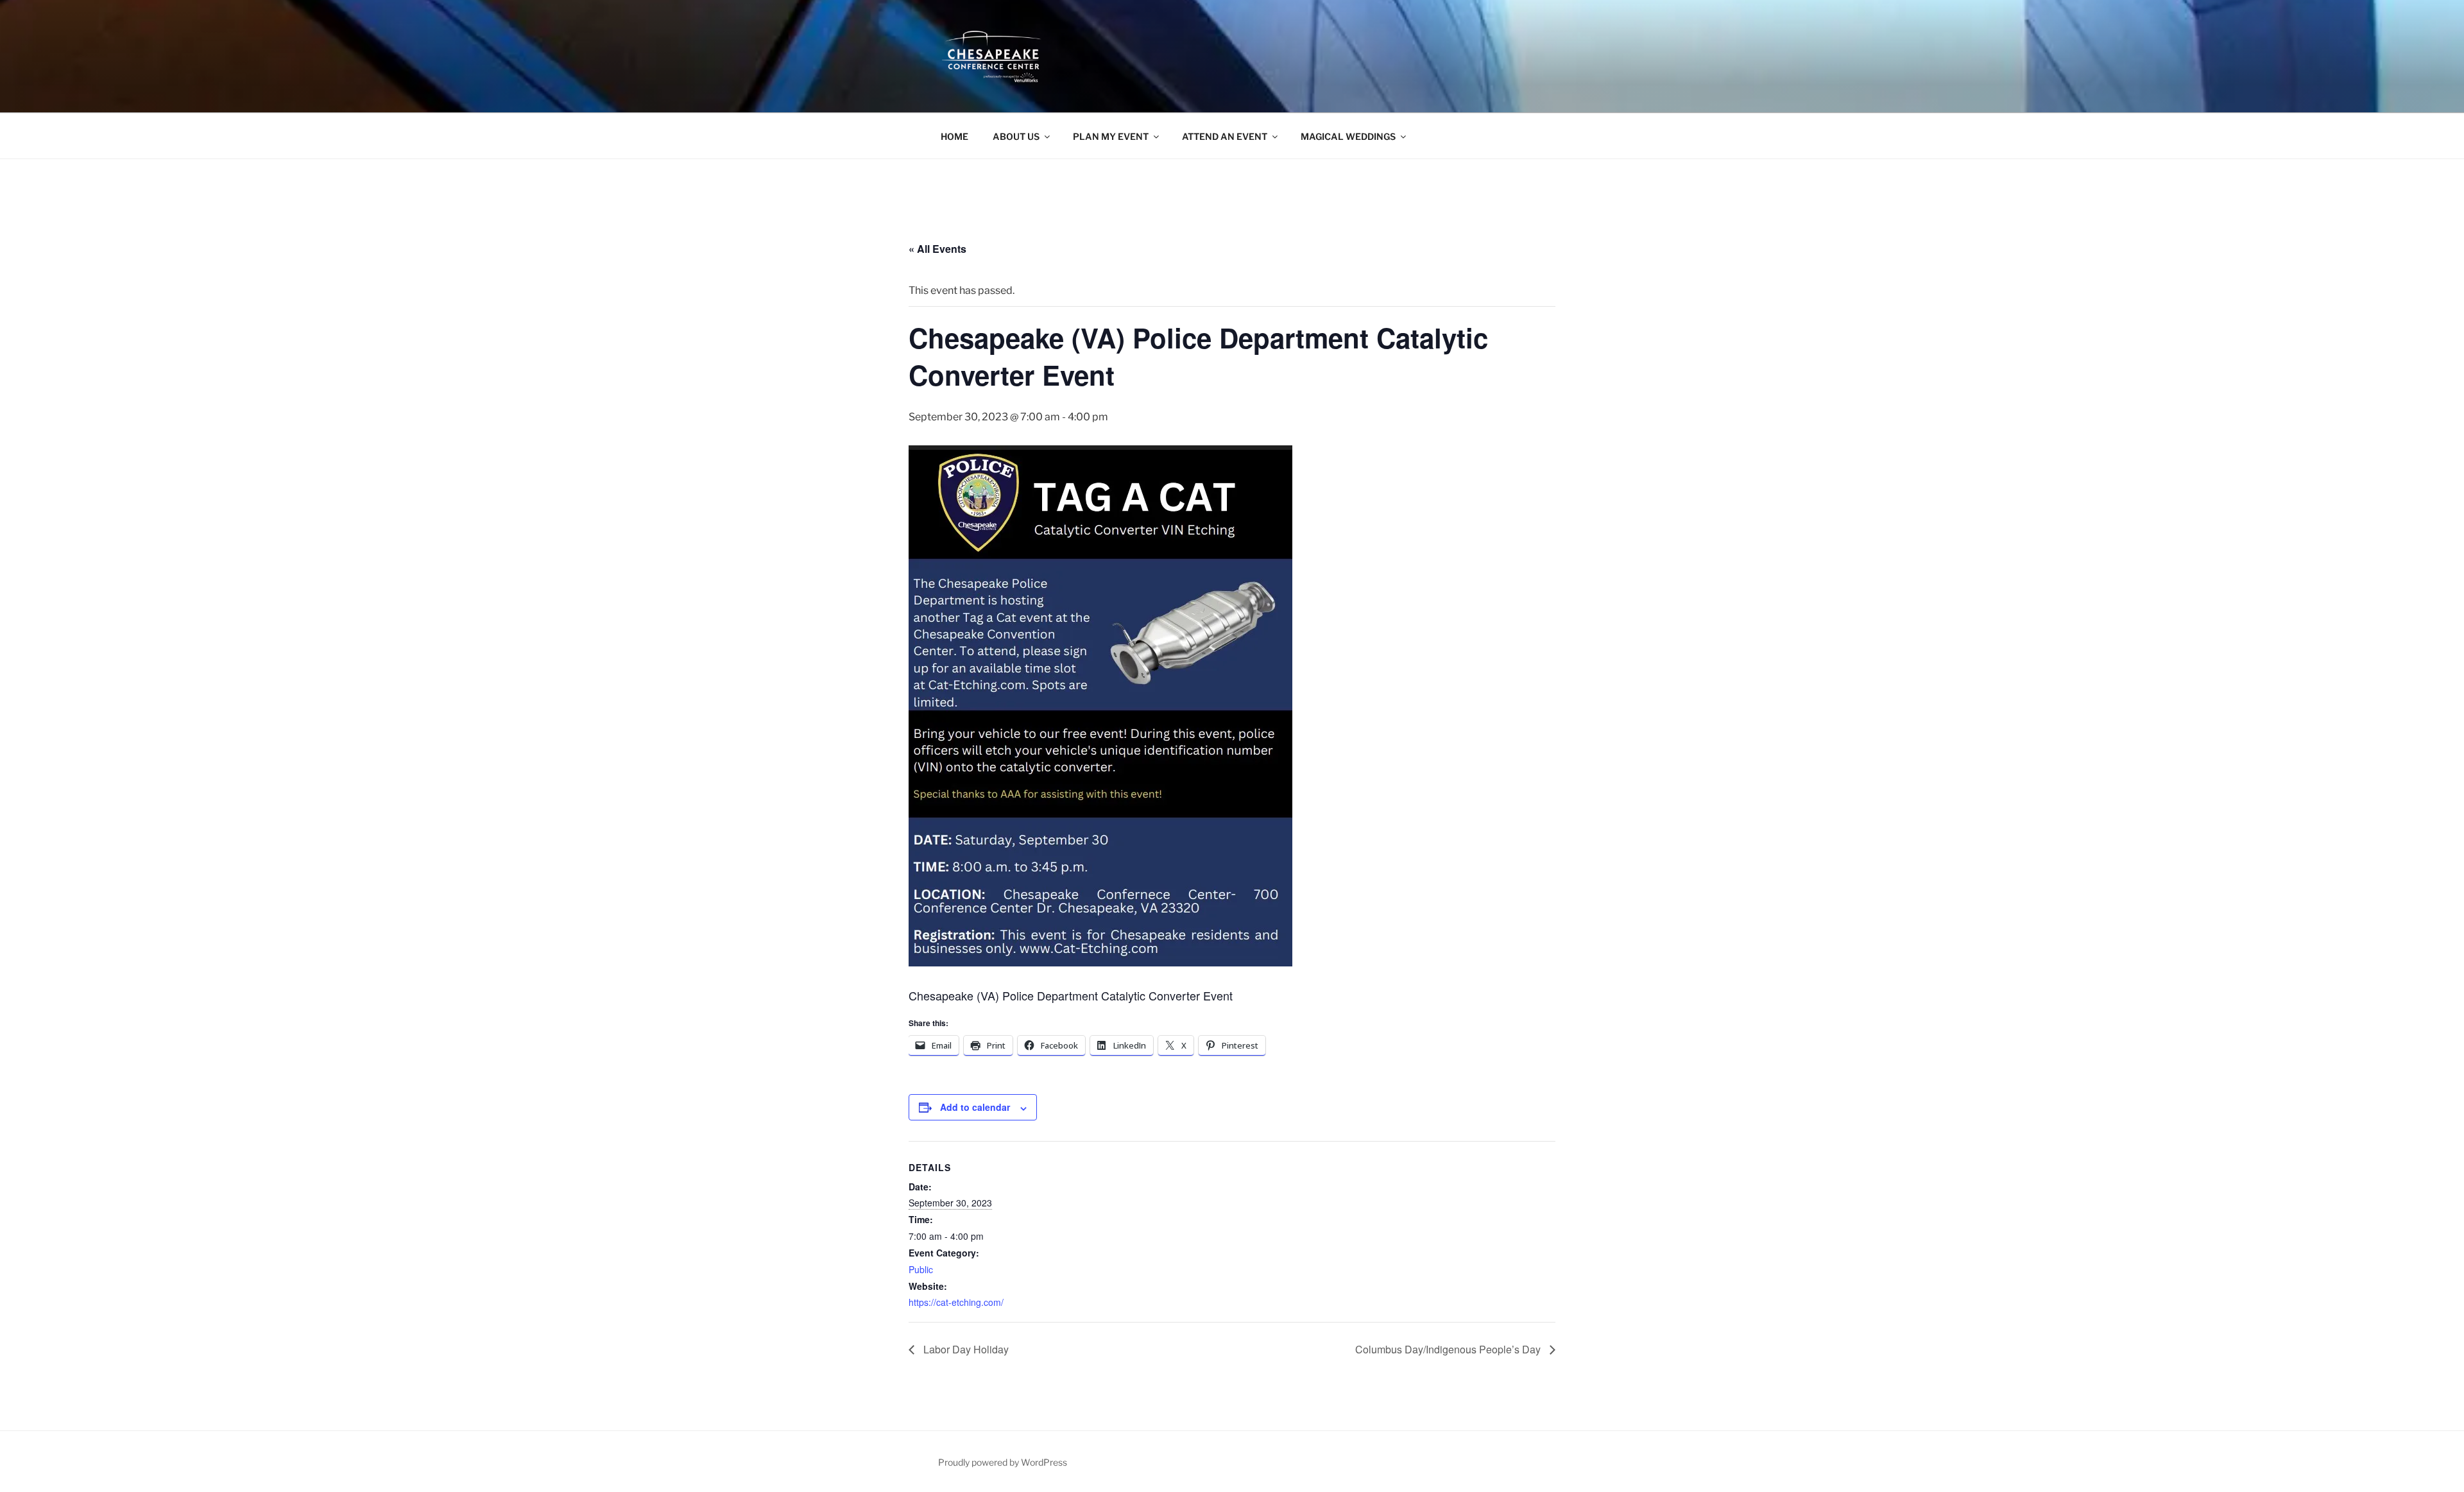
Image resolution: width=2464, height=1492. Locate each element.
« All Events (937, 249)
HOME (954, 136)
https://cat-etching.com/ (956, 1302)
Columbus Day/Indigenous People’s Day (1449, 1349)
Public (921, 1269)
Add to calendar (975, 1107)
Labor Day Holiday (965, 1349)
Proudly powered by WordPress (1003, 1462)
